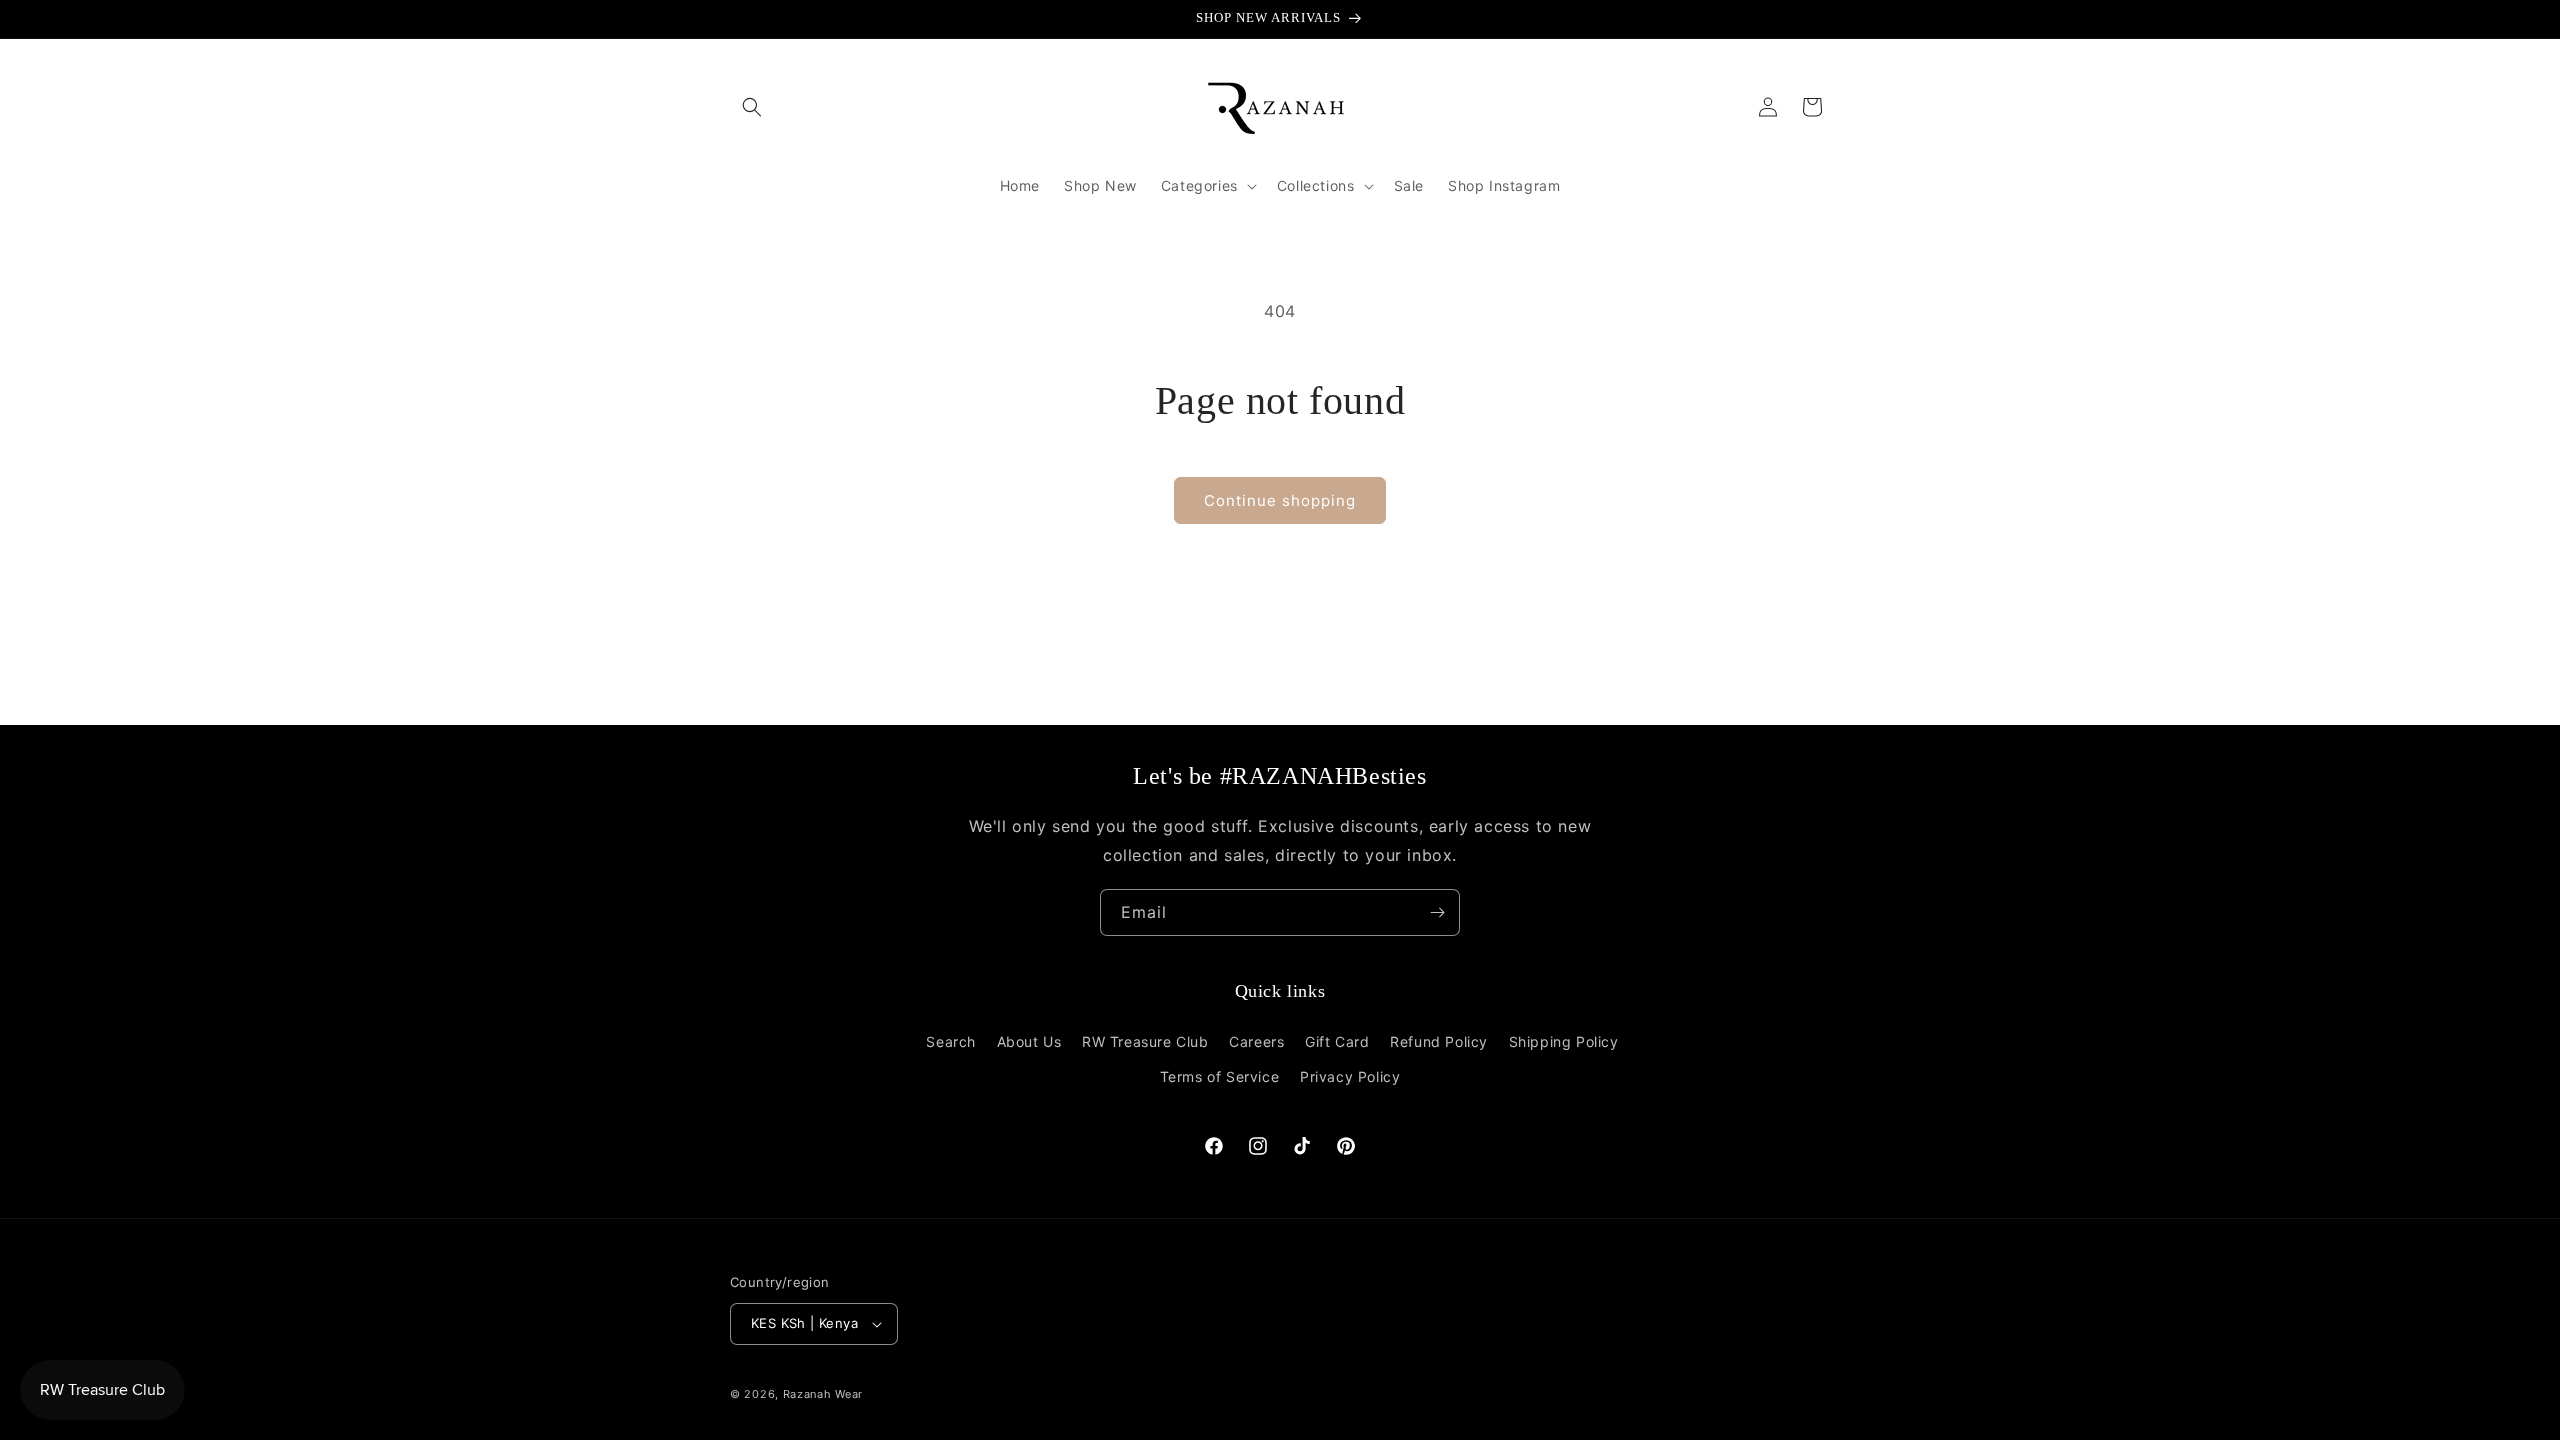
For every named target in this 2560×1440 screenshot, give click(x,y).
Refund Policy (1439, 1041)
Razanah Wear (823, 1394)
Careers (1256, 1041)
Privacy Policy (1350, 1076)
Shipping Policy (1564, 1041)
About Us (1029, 1041)
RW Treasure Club (1145, 1041)
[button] (752, 107)
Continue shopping (1280, 500)
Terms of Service (1220, 1076)
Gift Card (1337, 1041)
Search (951, 1041)
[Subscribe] (1437, 912)
